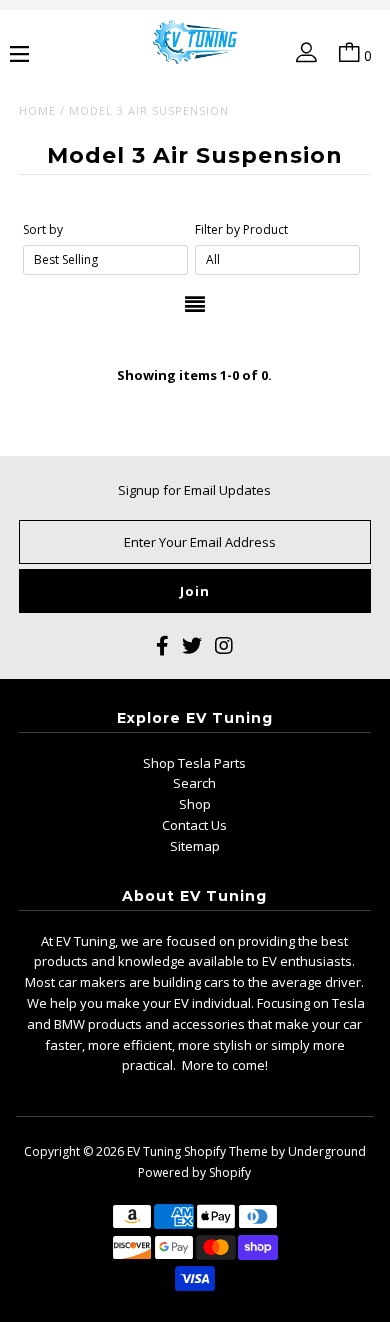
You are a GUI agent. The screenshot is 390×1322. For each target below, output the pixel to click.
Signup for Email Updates (194, 490)
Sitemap (195, 846)
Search (194, 783)
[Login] (302, 56)
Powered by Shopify (194, 1172)
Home (37, 110)
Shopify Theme (226, 1151)
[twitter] (192, 649)
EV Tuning (154, 1151)
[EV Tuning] (195, 43)
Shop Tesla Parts (194, 763)
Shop (195, 804)
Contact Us (194, 825)
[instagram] (224, 649)
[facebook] (162, 649)
